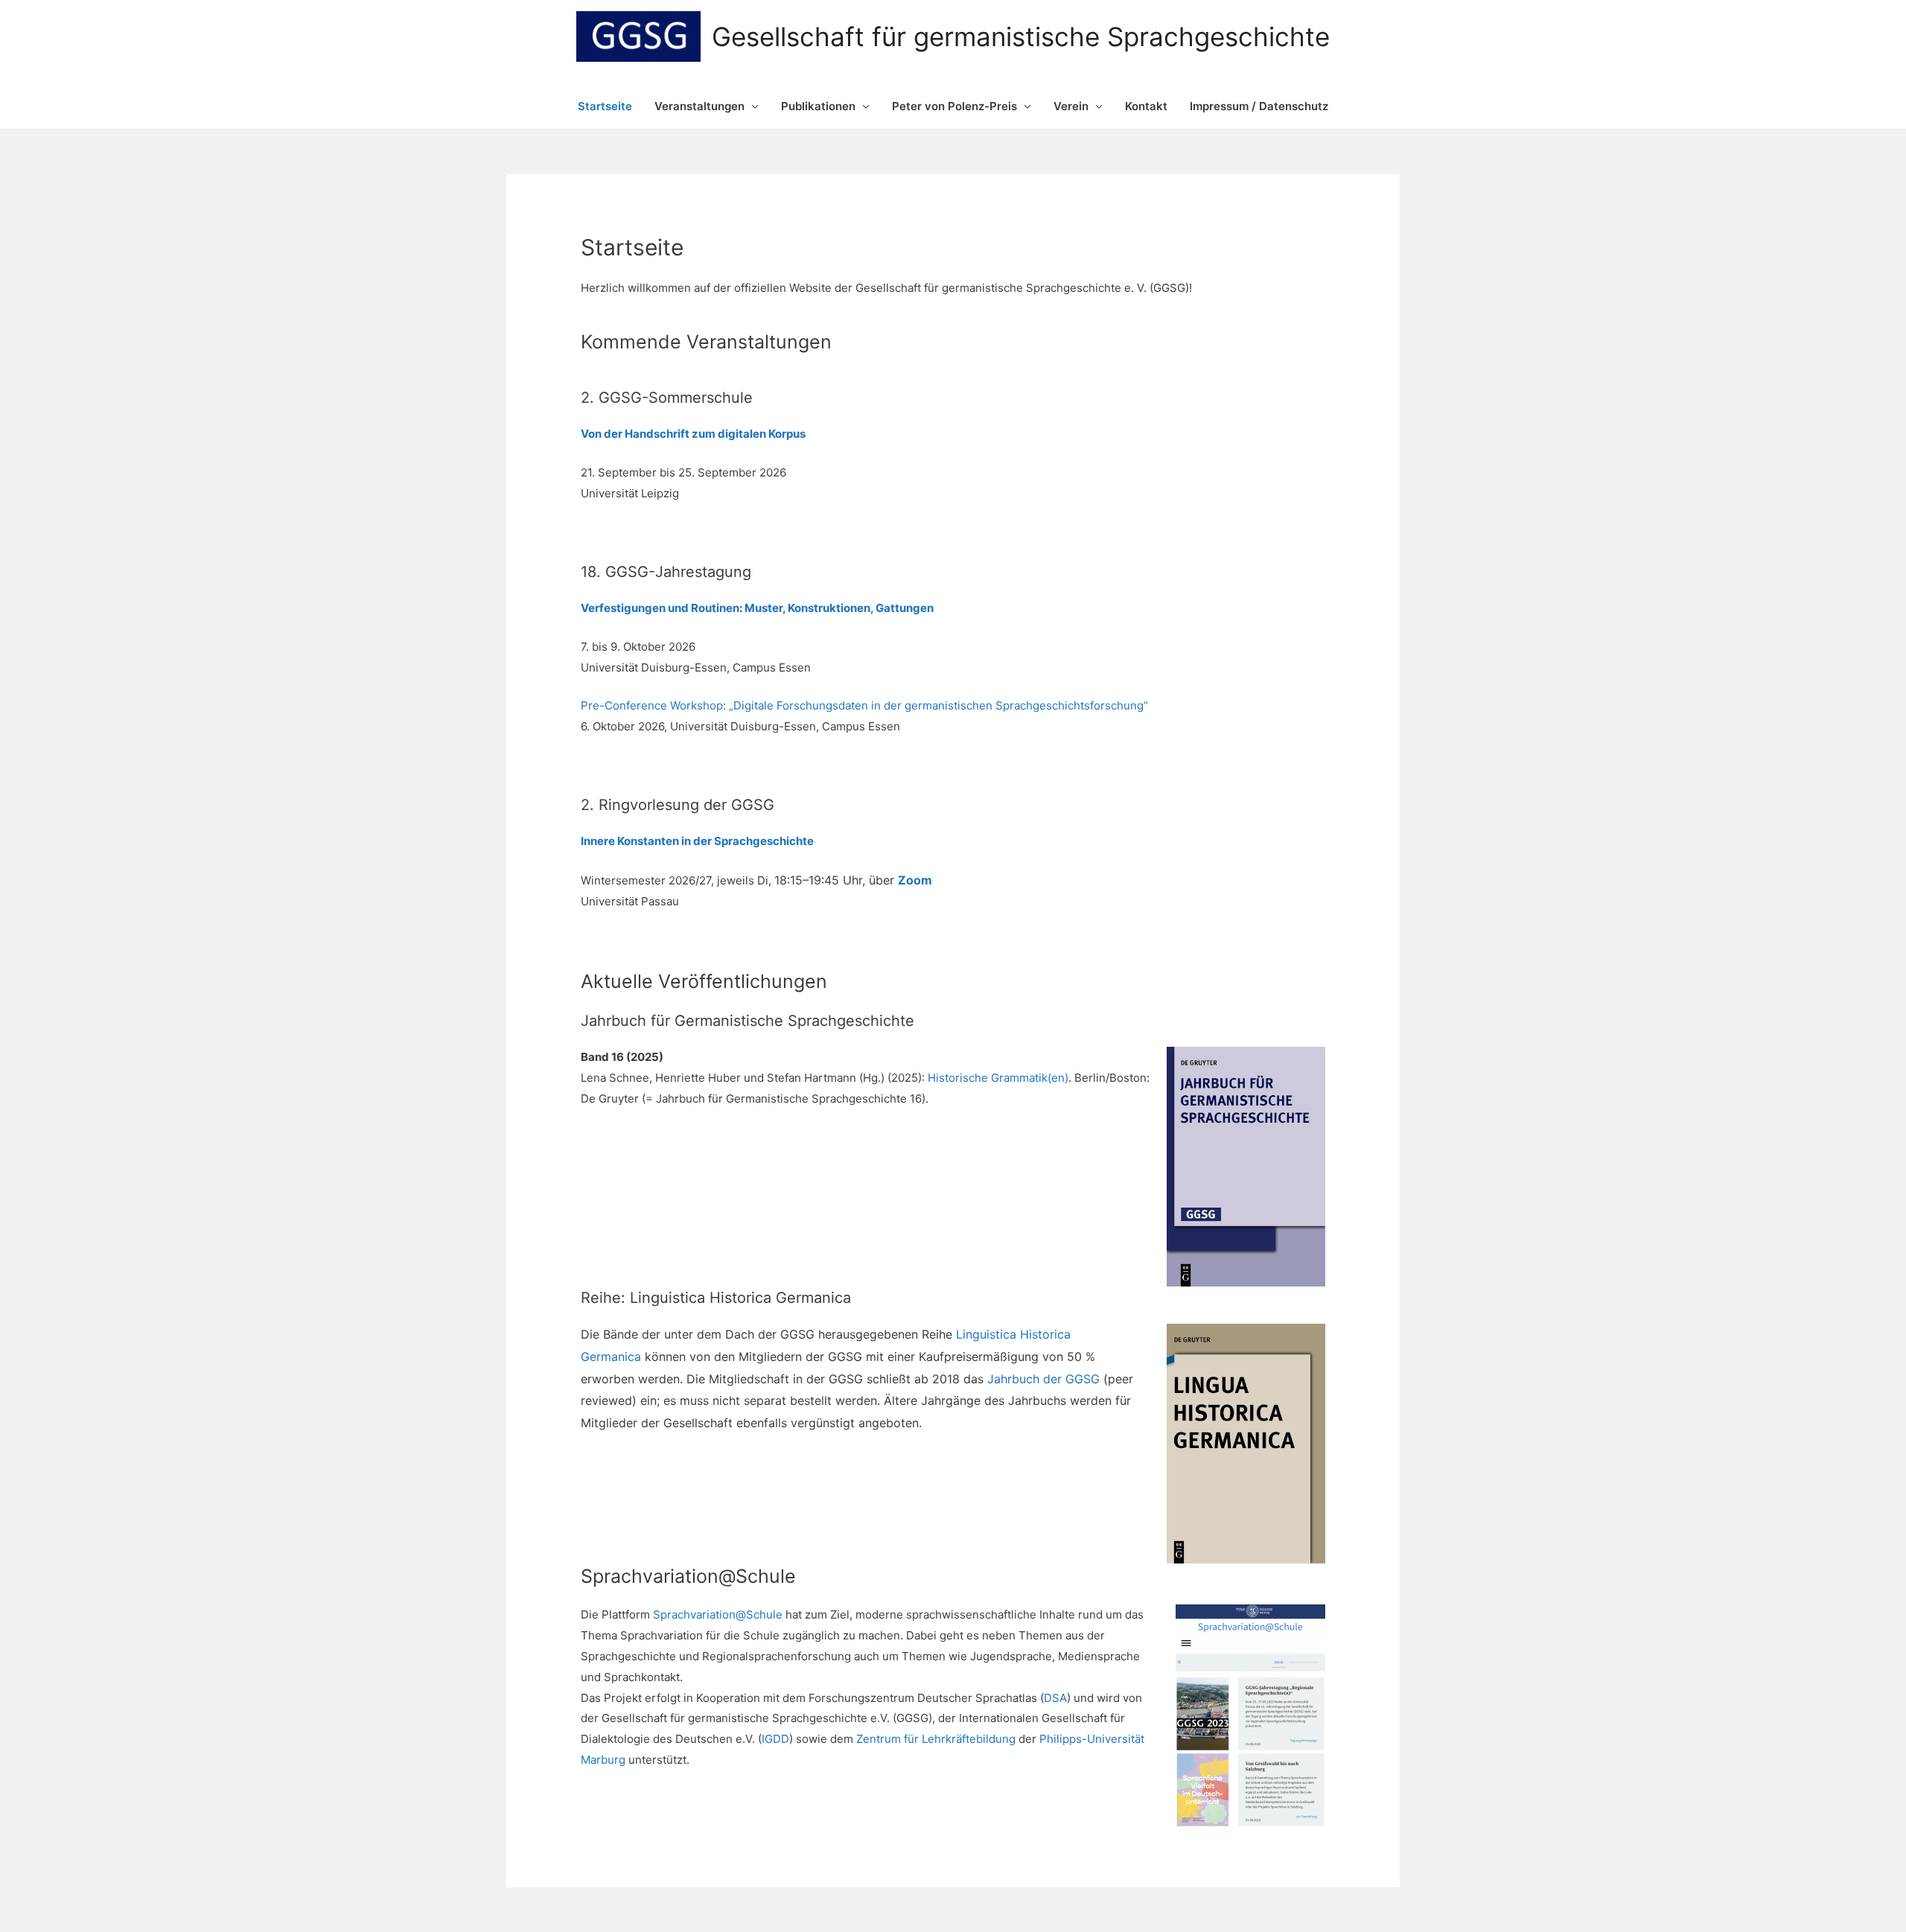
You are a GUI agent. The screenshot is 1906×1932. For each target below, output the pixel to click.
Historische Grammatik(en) (998, 1078)
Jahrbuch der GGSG (1043, 1379)
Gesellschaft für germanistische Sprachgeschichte (1021, 36)
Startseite (605, 106)
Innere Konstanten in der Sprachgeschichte (697, 841)
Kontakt (1146, 106)
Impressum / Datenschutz (1259, 106)
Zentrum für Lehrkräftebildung (936, 1739)
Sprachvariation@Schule (718, 1614)
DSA (1055, 1698)
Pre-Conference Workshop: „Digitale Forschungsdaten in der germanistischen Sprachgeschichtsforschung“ (864, 705)
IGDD (775, 1739)
